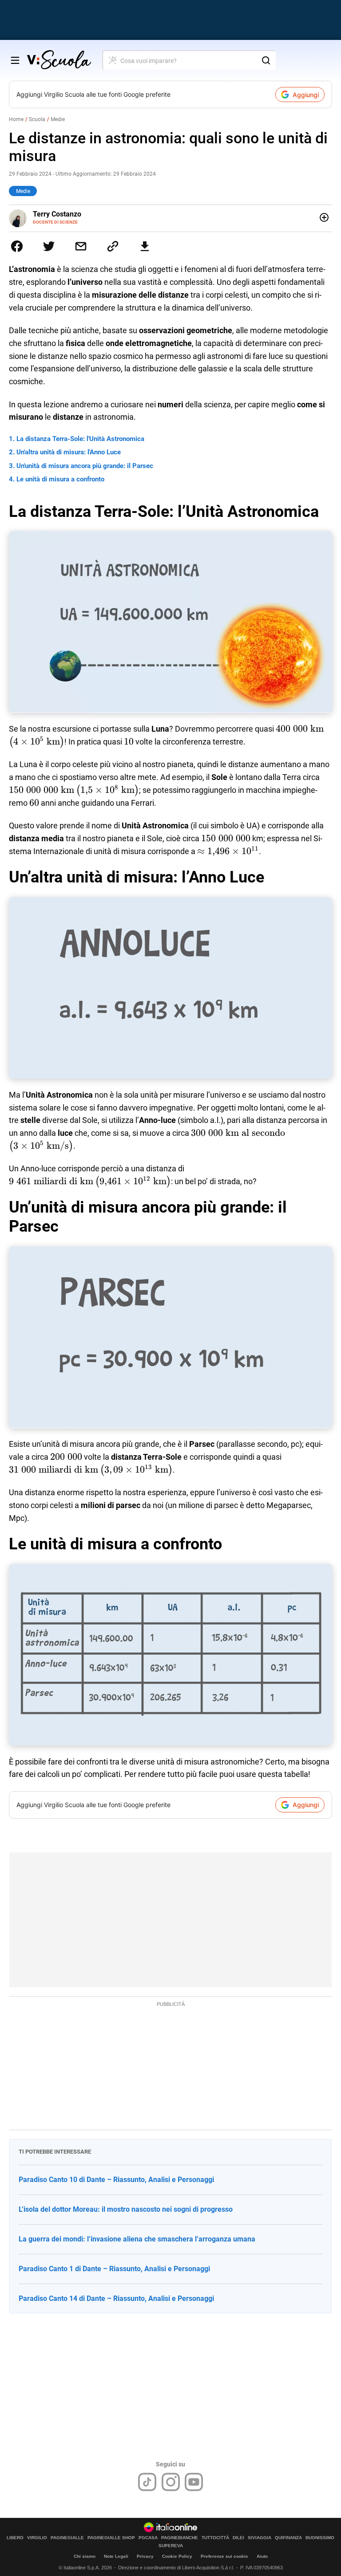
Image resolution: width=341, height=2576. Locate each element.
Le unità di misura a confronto (60, 479)
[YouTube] (194, 2482)
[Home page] (59, 60)
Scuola (37, 119)
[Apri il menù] (15, 60)
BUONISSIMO (320, 2538)
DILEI (238, 2538)
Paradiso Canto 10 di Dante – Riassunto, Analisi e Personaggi (116, 2180)
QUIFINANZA (288, 2538)
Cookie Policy (177, 2556)
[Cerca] (266, 60)
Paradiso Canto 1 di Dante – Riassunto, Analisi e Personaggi (114, 2269)
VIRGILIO (37, 2538)
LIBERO (15, 2538)
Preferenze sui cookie (224, 2556)
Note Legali (116, 2556)
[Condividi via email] (81, 246)
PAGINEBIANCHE (180, 2538)
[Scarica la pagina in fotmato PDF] (145, 246)
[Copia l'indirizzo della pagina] (113, 246)
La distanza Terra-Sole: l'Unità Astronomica (80, 439)
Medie (58, 119)
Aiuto (262, 2556)
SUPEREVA (171, 2546)
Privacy (145, 2556)
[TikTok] (147, 2482)
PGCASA (148, 2538)
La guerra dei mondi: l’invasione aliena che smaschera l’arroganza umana (137, 2239)
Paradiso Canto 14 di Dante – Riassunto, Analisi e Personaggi (116, 2298)
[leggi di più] (324, 217)
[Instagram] (171, 2482)
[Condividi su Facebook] (17, 246)
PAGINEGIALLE (67, 2538)
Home (16, 119)
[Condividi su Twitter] (49, 246)
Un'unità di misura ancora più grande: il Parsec (85, 466)
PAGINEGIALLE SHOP (111, 2538)
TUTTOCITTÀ (215, 2538)
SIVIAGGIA (260, 2538)
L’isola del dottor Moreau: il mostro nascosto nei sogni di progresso (126, 2209)
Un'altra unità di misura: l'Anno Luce (69, 452)
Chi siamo (85, 2556)
